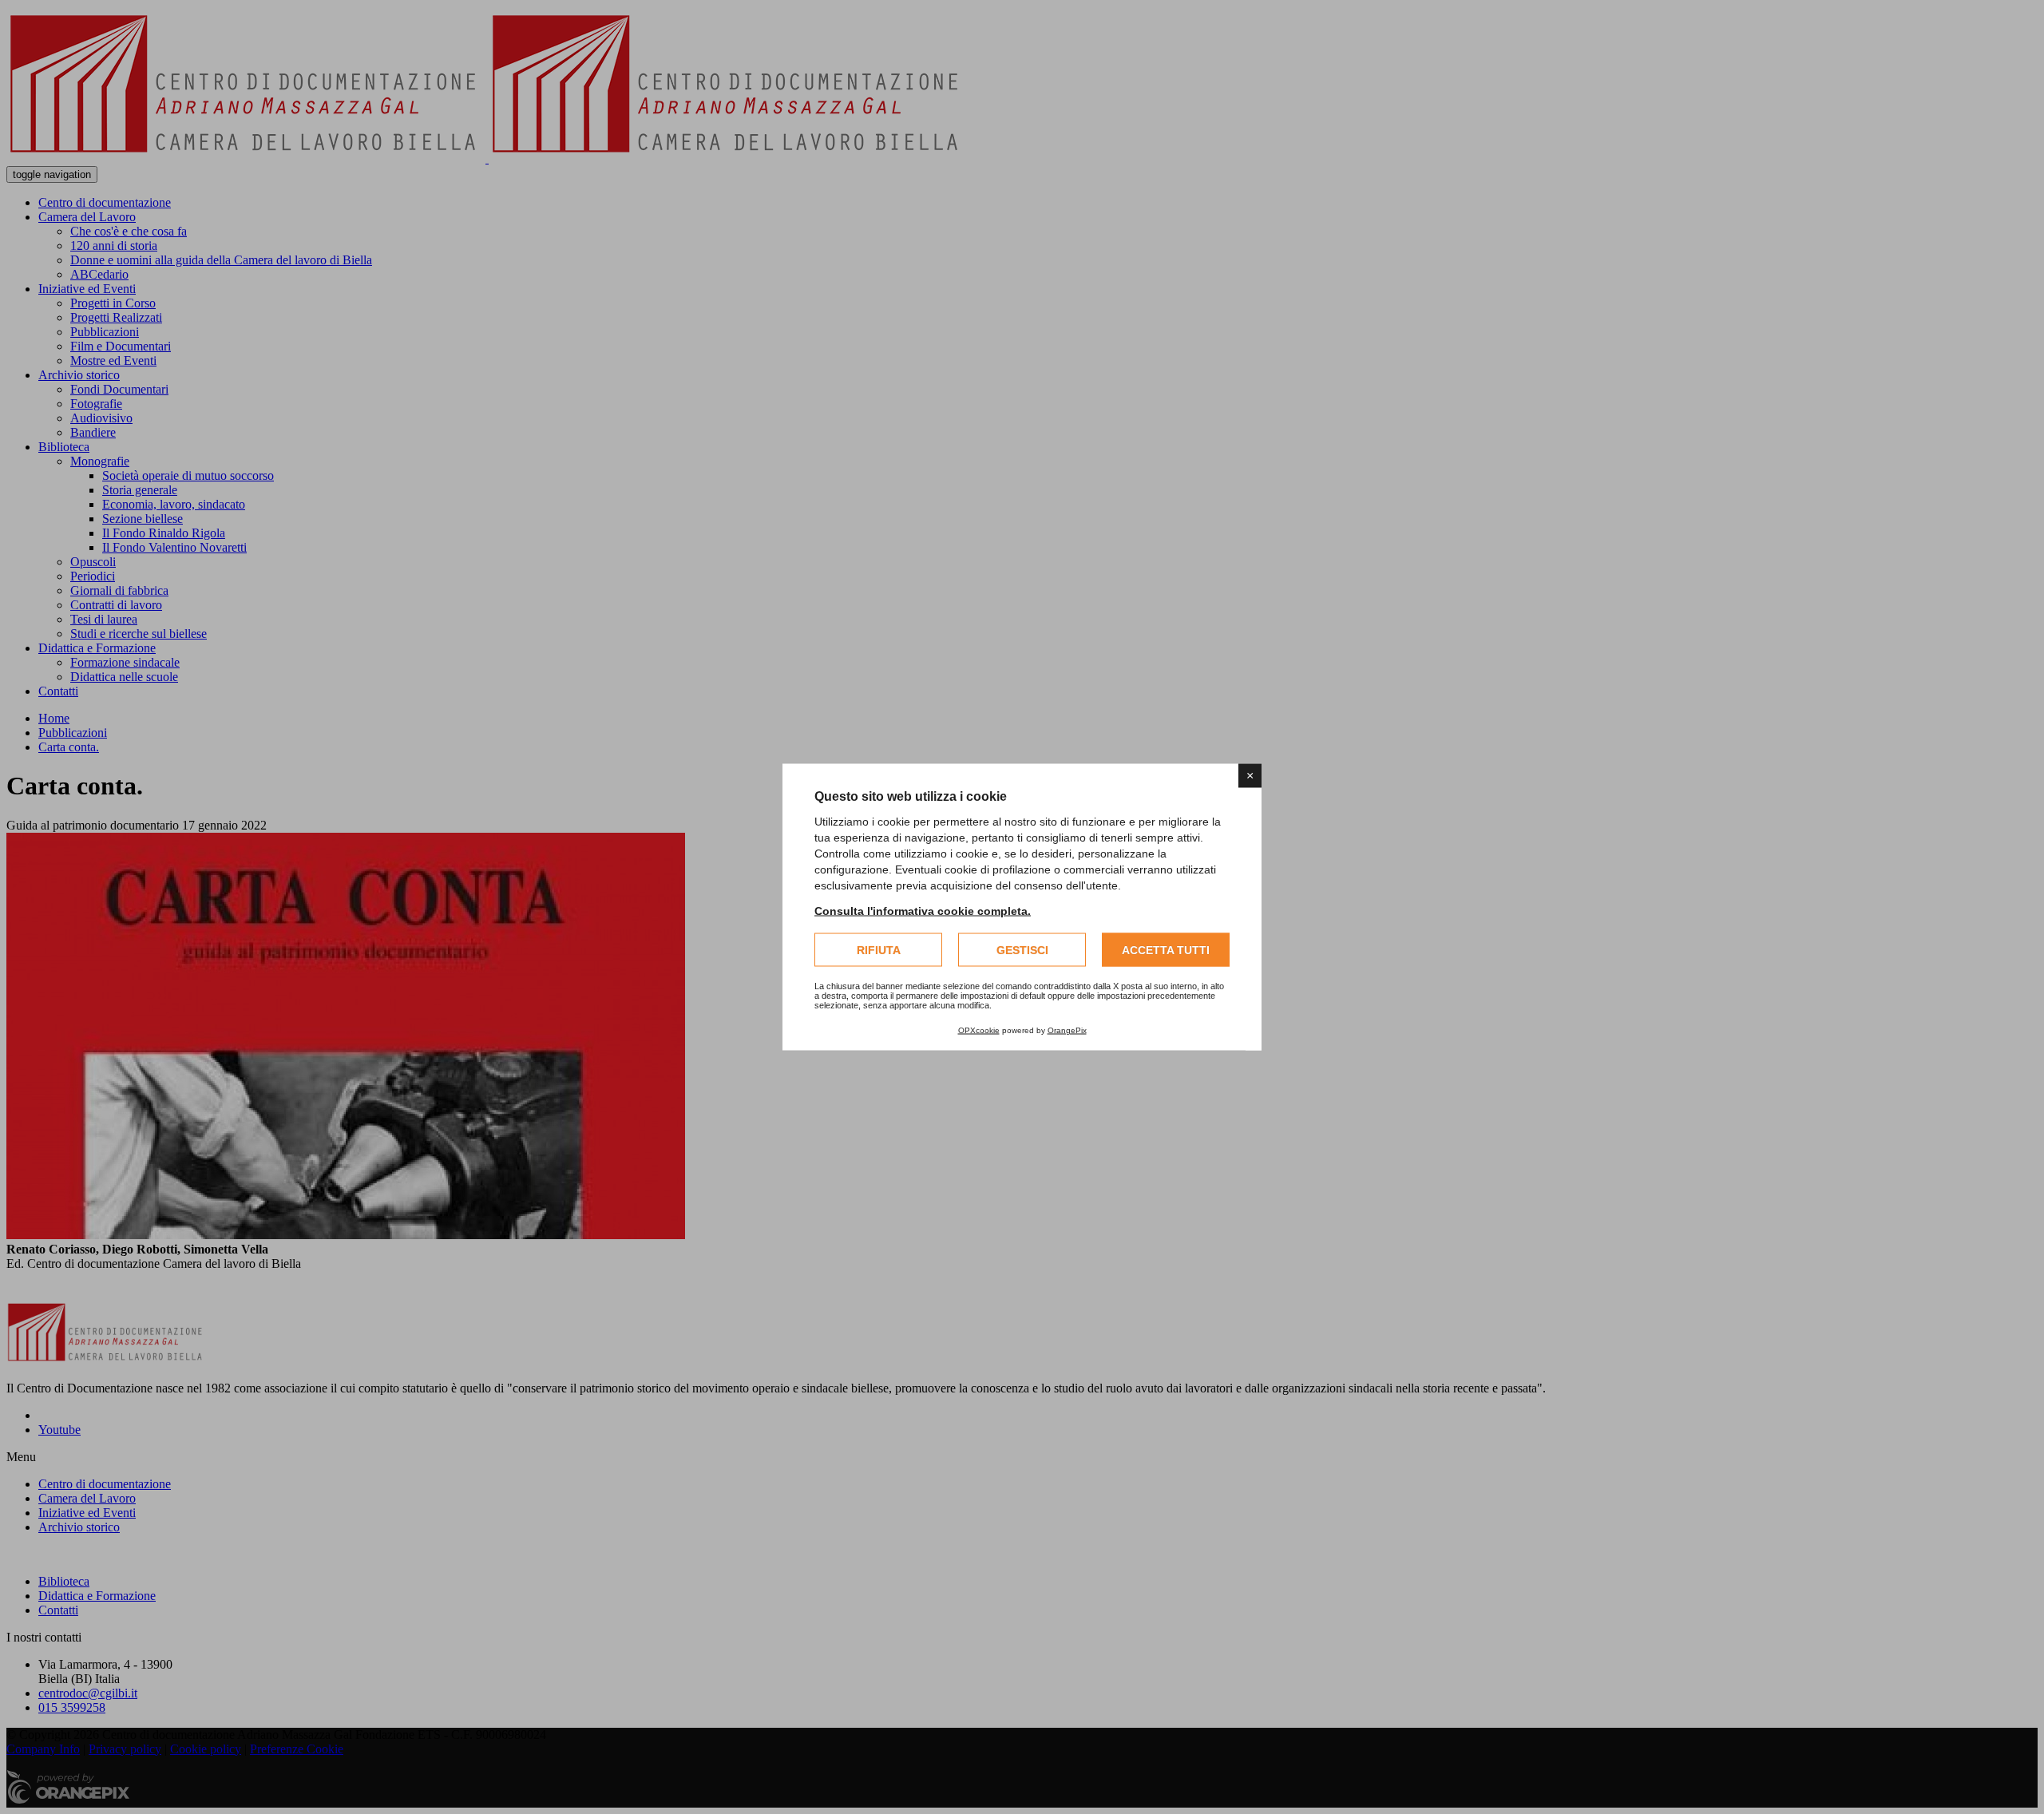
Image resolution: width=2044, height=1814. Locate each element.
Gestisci (1022, 950)
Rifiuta (879, 950)
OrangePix (1067, 1030)
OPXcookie (979, 1030)
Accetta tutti (1166, 950)
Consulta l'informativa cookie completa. (923, 911)
